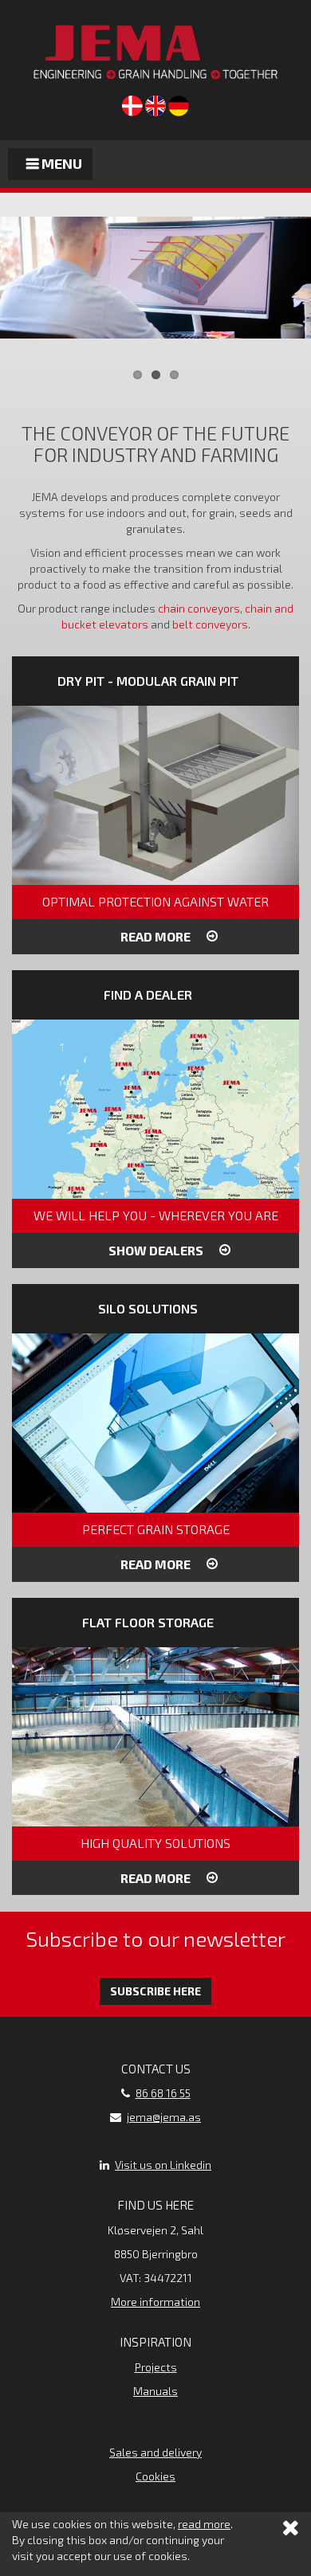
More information (155, 2302)
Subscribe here (155, 1991)
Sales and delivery (155, 2452)
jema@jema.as (164, 2117)
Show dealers (156, 1250)
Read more (155, 936)
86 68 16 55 (163, 2093)
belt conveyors (210, 624)
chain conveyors (199, 608)
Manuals (155, 2391)
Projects (156, 2367)
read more (204, 2524)
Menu (60, 163)
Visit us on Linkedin (163, 2165)
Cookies (155, 2476)
